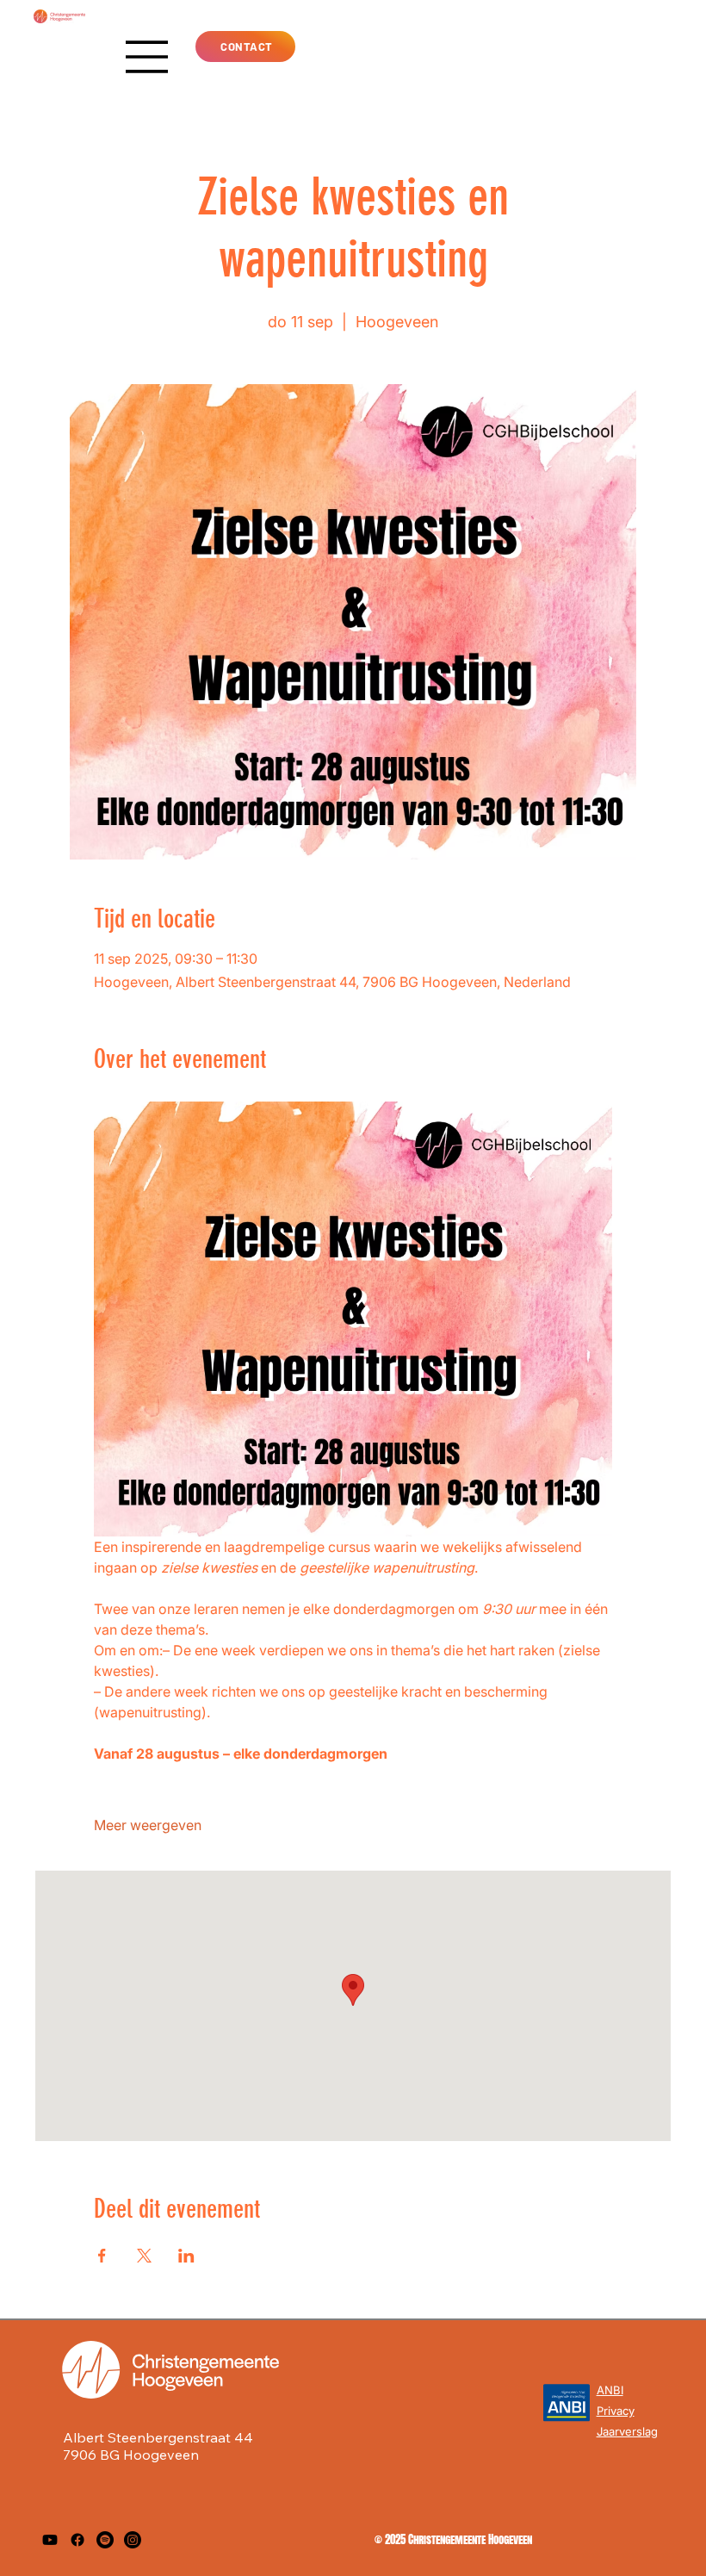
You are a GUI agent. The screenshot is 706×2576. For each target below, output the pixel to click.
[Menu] (147, 57)
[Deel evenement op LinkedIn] (186, 2256)
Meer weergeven (148, 1825)
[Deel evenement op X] (144, 2256)
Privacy (616, 2411)
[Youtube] (50, 2540)
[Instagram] (133, 2540)
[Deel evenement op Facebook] (102, 2256)
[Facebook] (77, 2540)
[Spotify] (105, 2540)
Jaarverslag (627, 2431)
